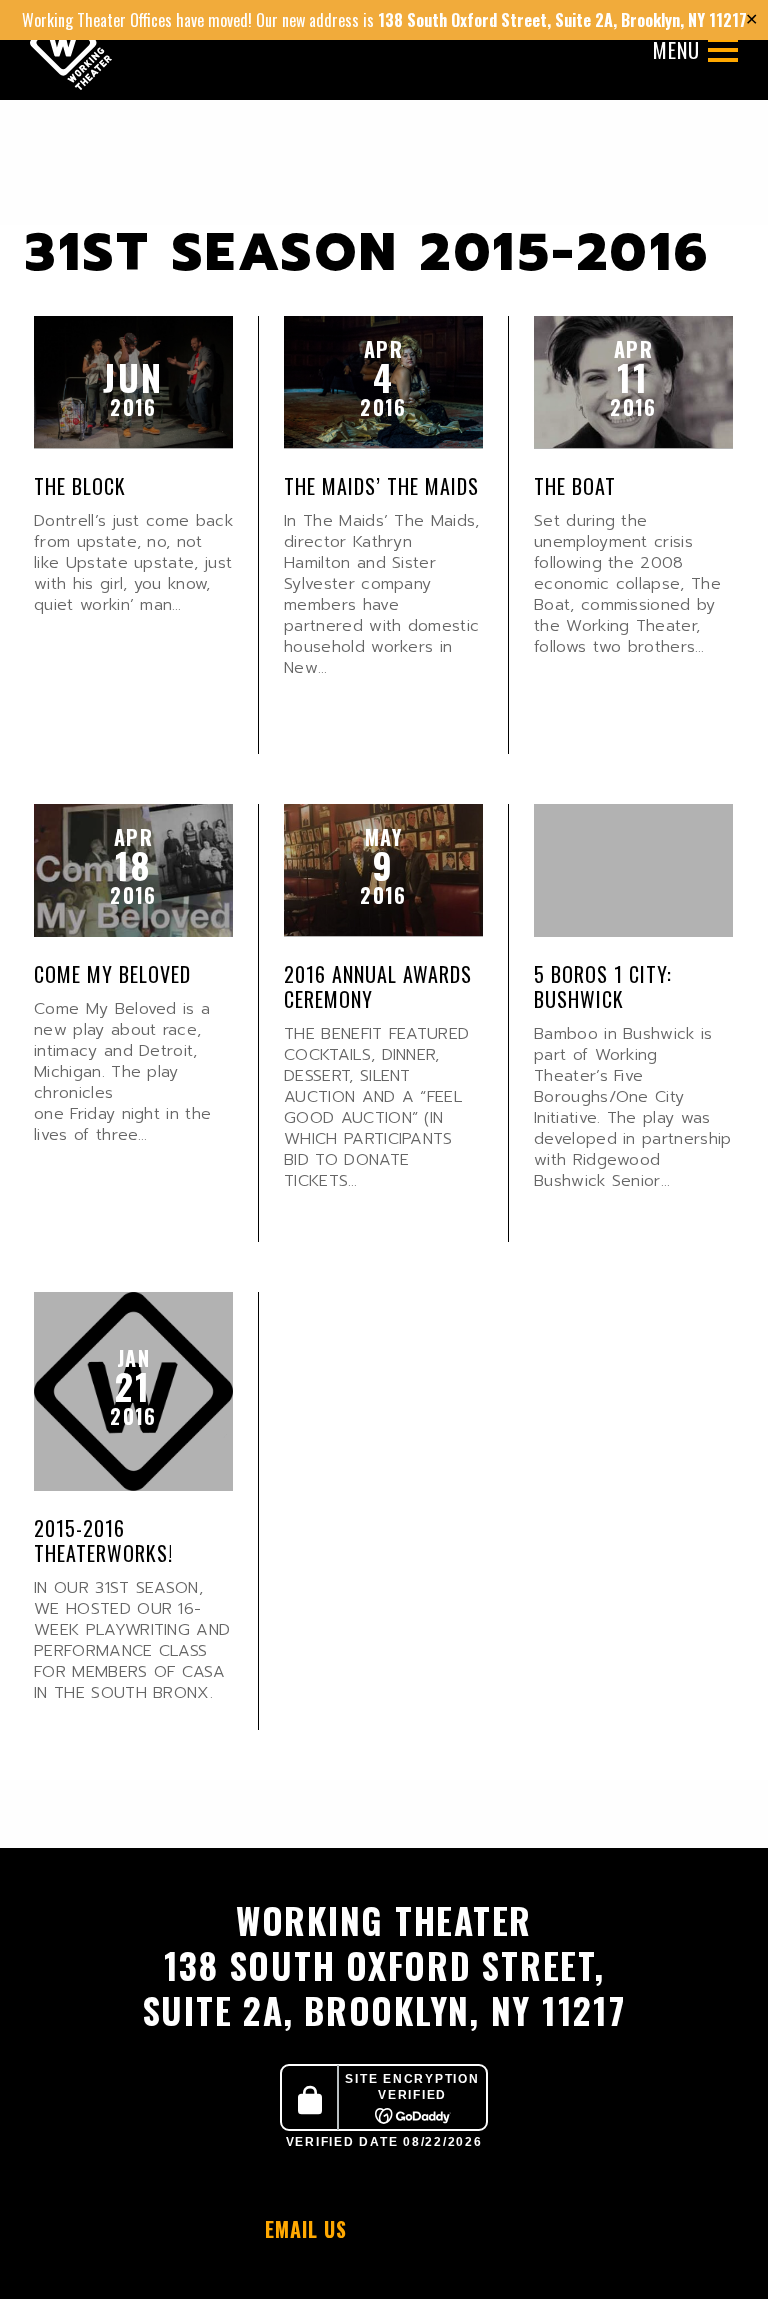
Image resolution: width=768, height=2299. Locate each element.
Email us (309, 2229)
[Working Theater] (71, 50)
